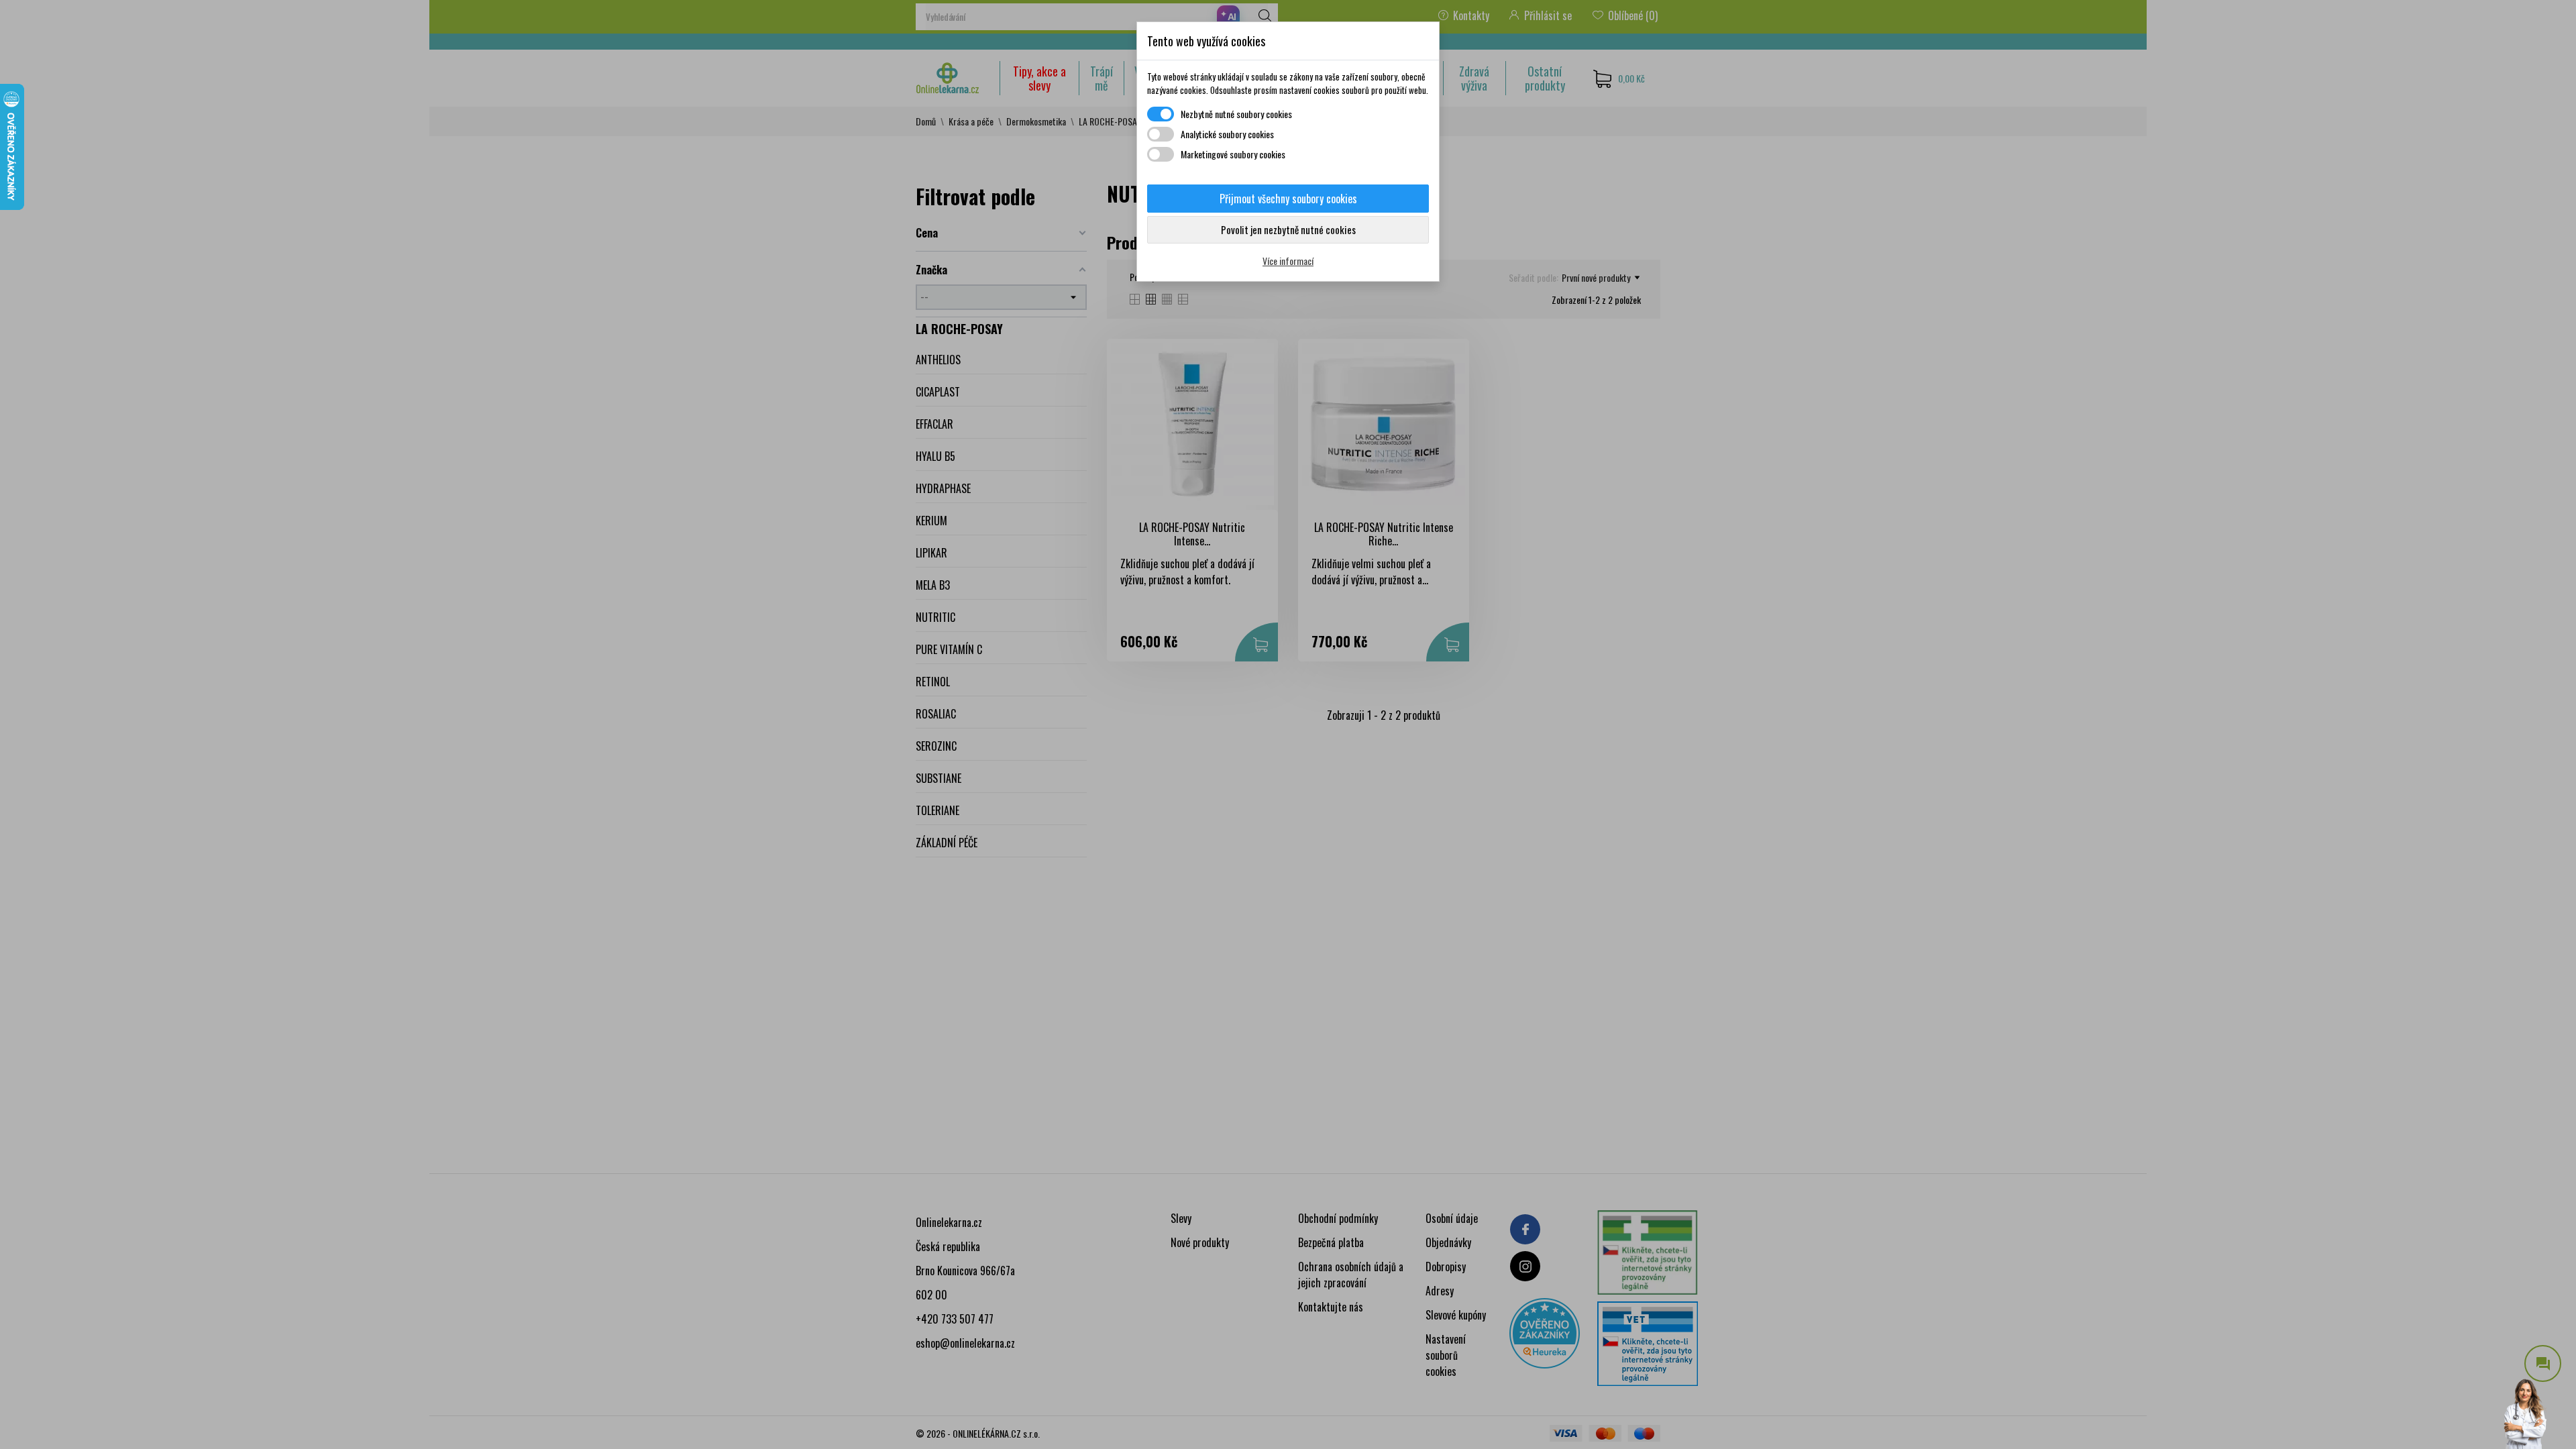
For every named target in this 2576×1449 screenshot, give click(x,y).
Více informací (1288, 261)
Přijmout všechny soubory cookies (1288, 199)
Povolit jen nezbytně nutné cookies (1288, 229)
